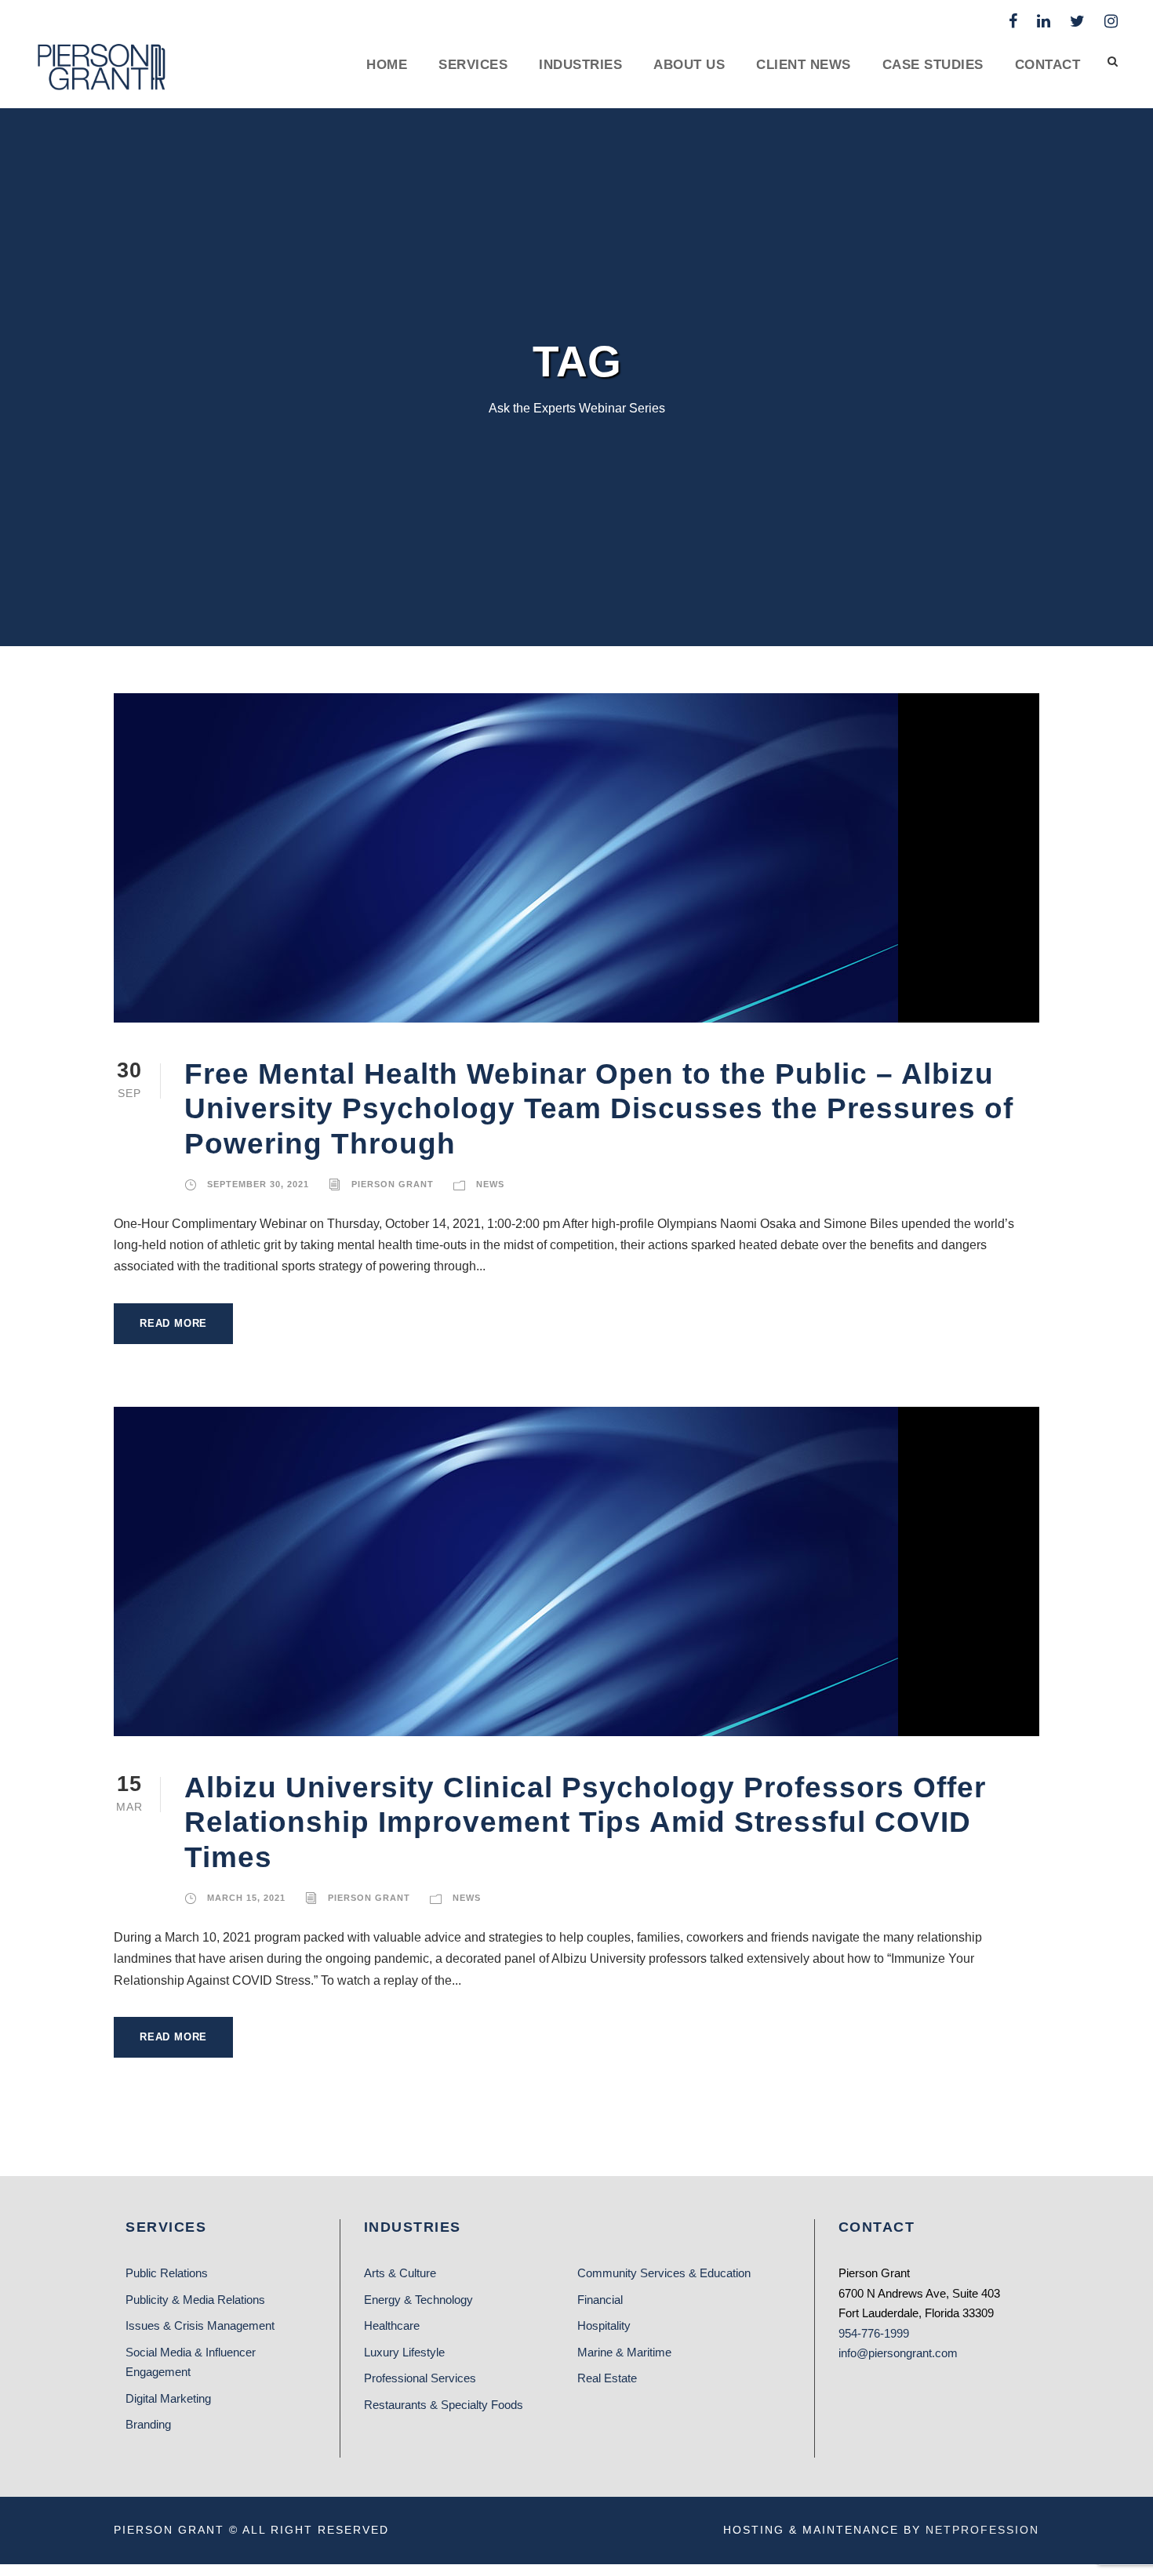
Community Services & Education (664, 2273)
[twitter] (1077, 21)
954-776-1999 (874, 2333)
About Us (689, 65)
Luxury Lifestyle (404, 2352)
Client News (804, 65)
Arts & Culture (400, 2273)
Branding (148, 2424)
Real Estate (607, 2378)
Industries (580, 65)
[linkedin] (1044, 21)
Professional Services (420, 2378)
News (490, 1184)
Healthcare (392, 2325)
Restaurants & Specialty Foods (444, 2405)
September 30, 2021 (258, 1184)
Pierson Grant (393, 1184)
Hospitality (604, 2325)
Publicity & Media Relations (195, 2300)
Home (387, 65)
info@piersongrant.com (898, 2353)
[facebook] (1013, 21)
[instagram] (1111, 21)
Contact (1048, 65)
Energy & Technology (418, 2300)
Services (473, 65)
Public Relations (167, 2273)
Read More (173, 1323)
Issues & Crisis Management (200, 2325)
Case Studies (933, 65)
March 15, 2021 (246, 1898)
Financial (600, 2300)
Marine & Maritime (624, 2352)
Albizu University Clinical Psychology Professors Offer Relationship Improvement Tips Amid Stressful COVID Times (585, 1822)
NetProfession (982, 2530)
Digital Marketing (168, 2398)
